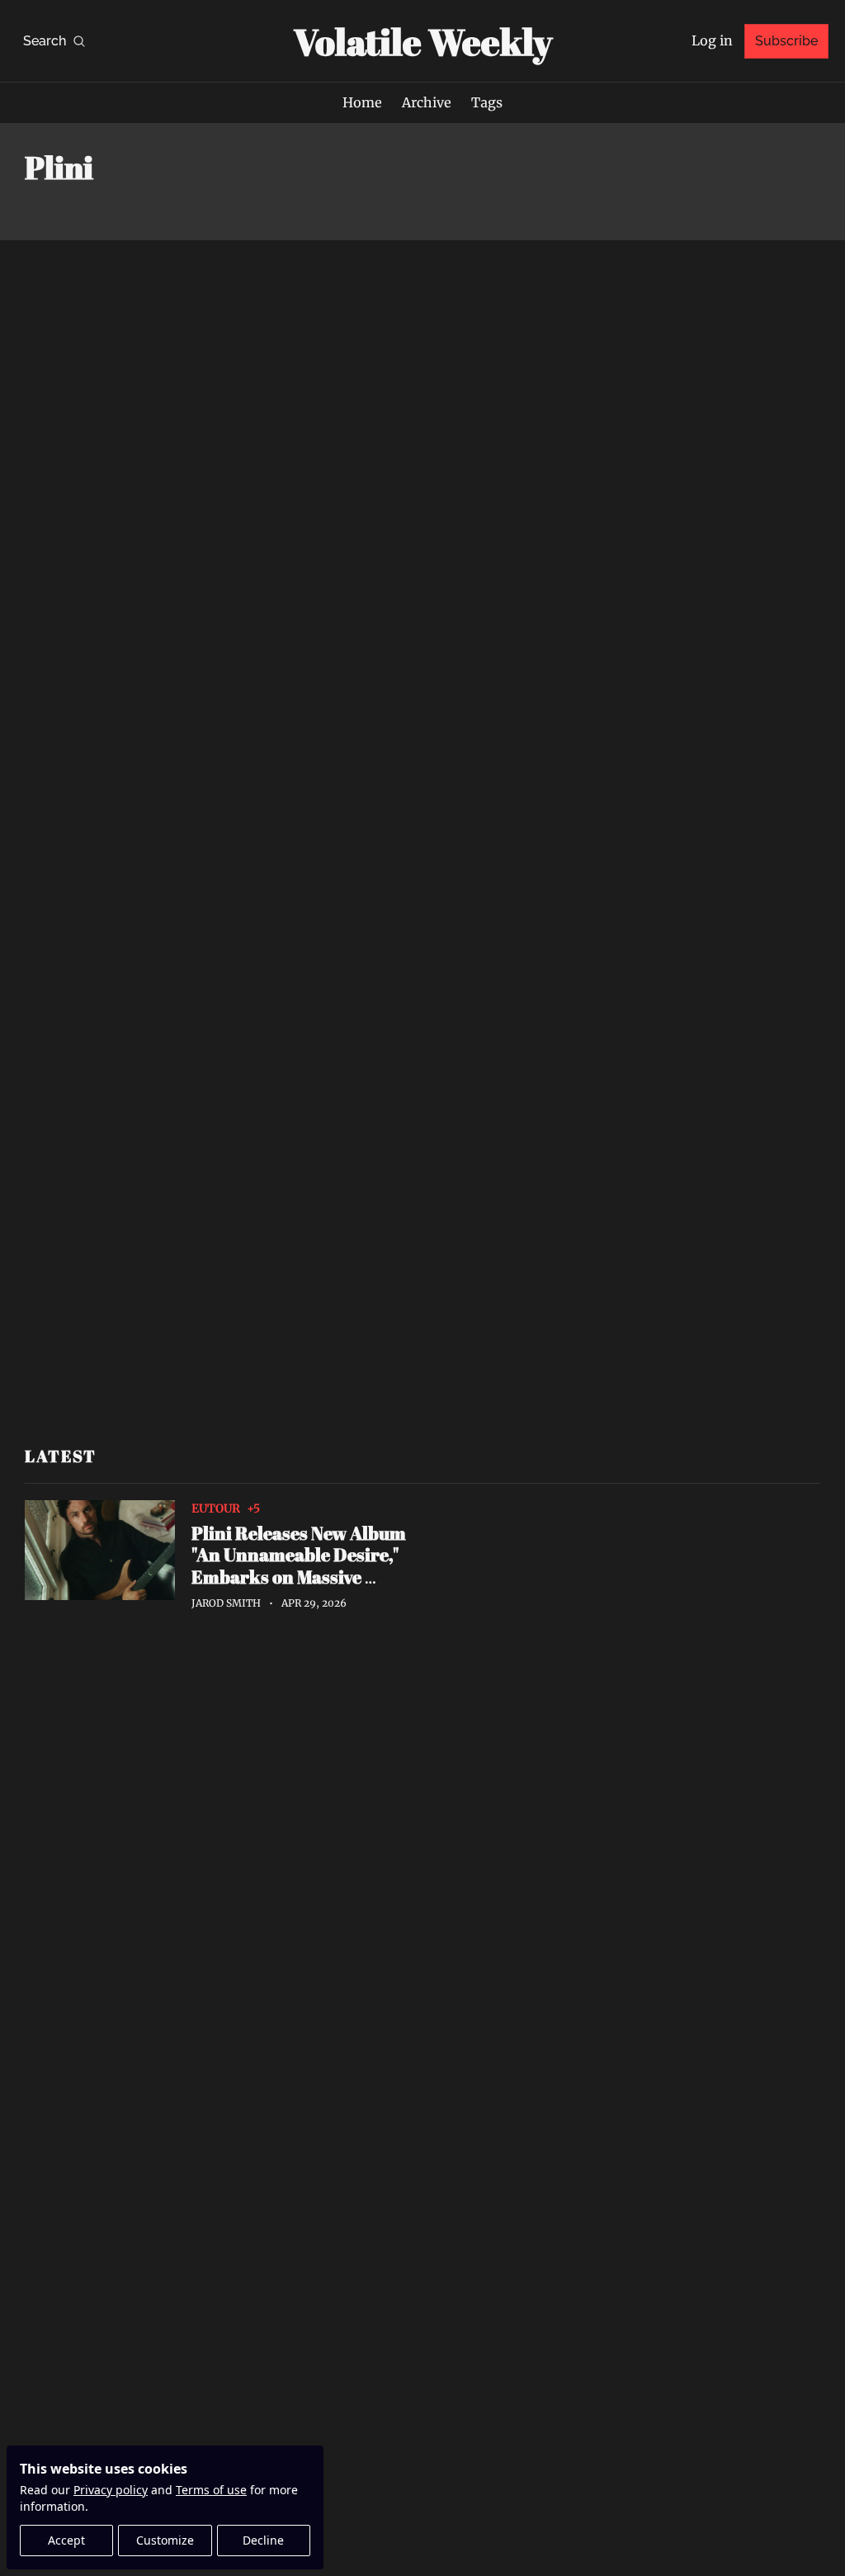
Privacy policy (111, 2490)
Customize (165, 2540)
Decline (263, 2540)
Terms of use (211, 2490)
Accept (66, 2540)
